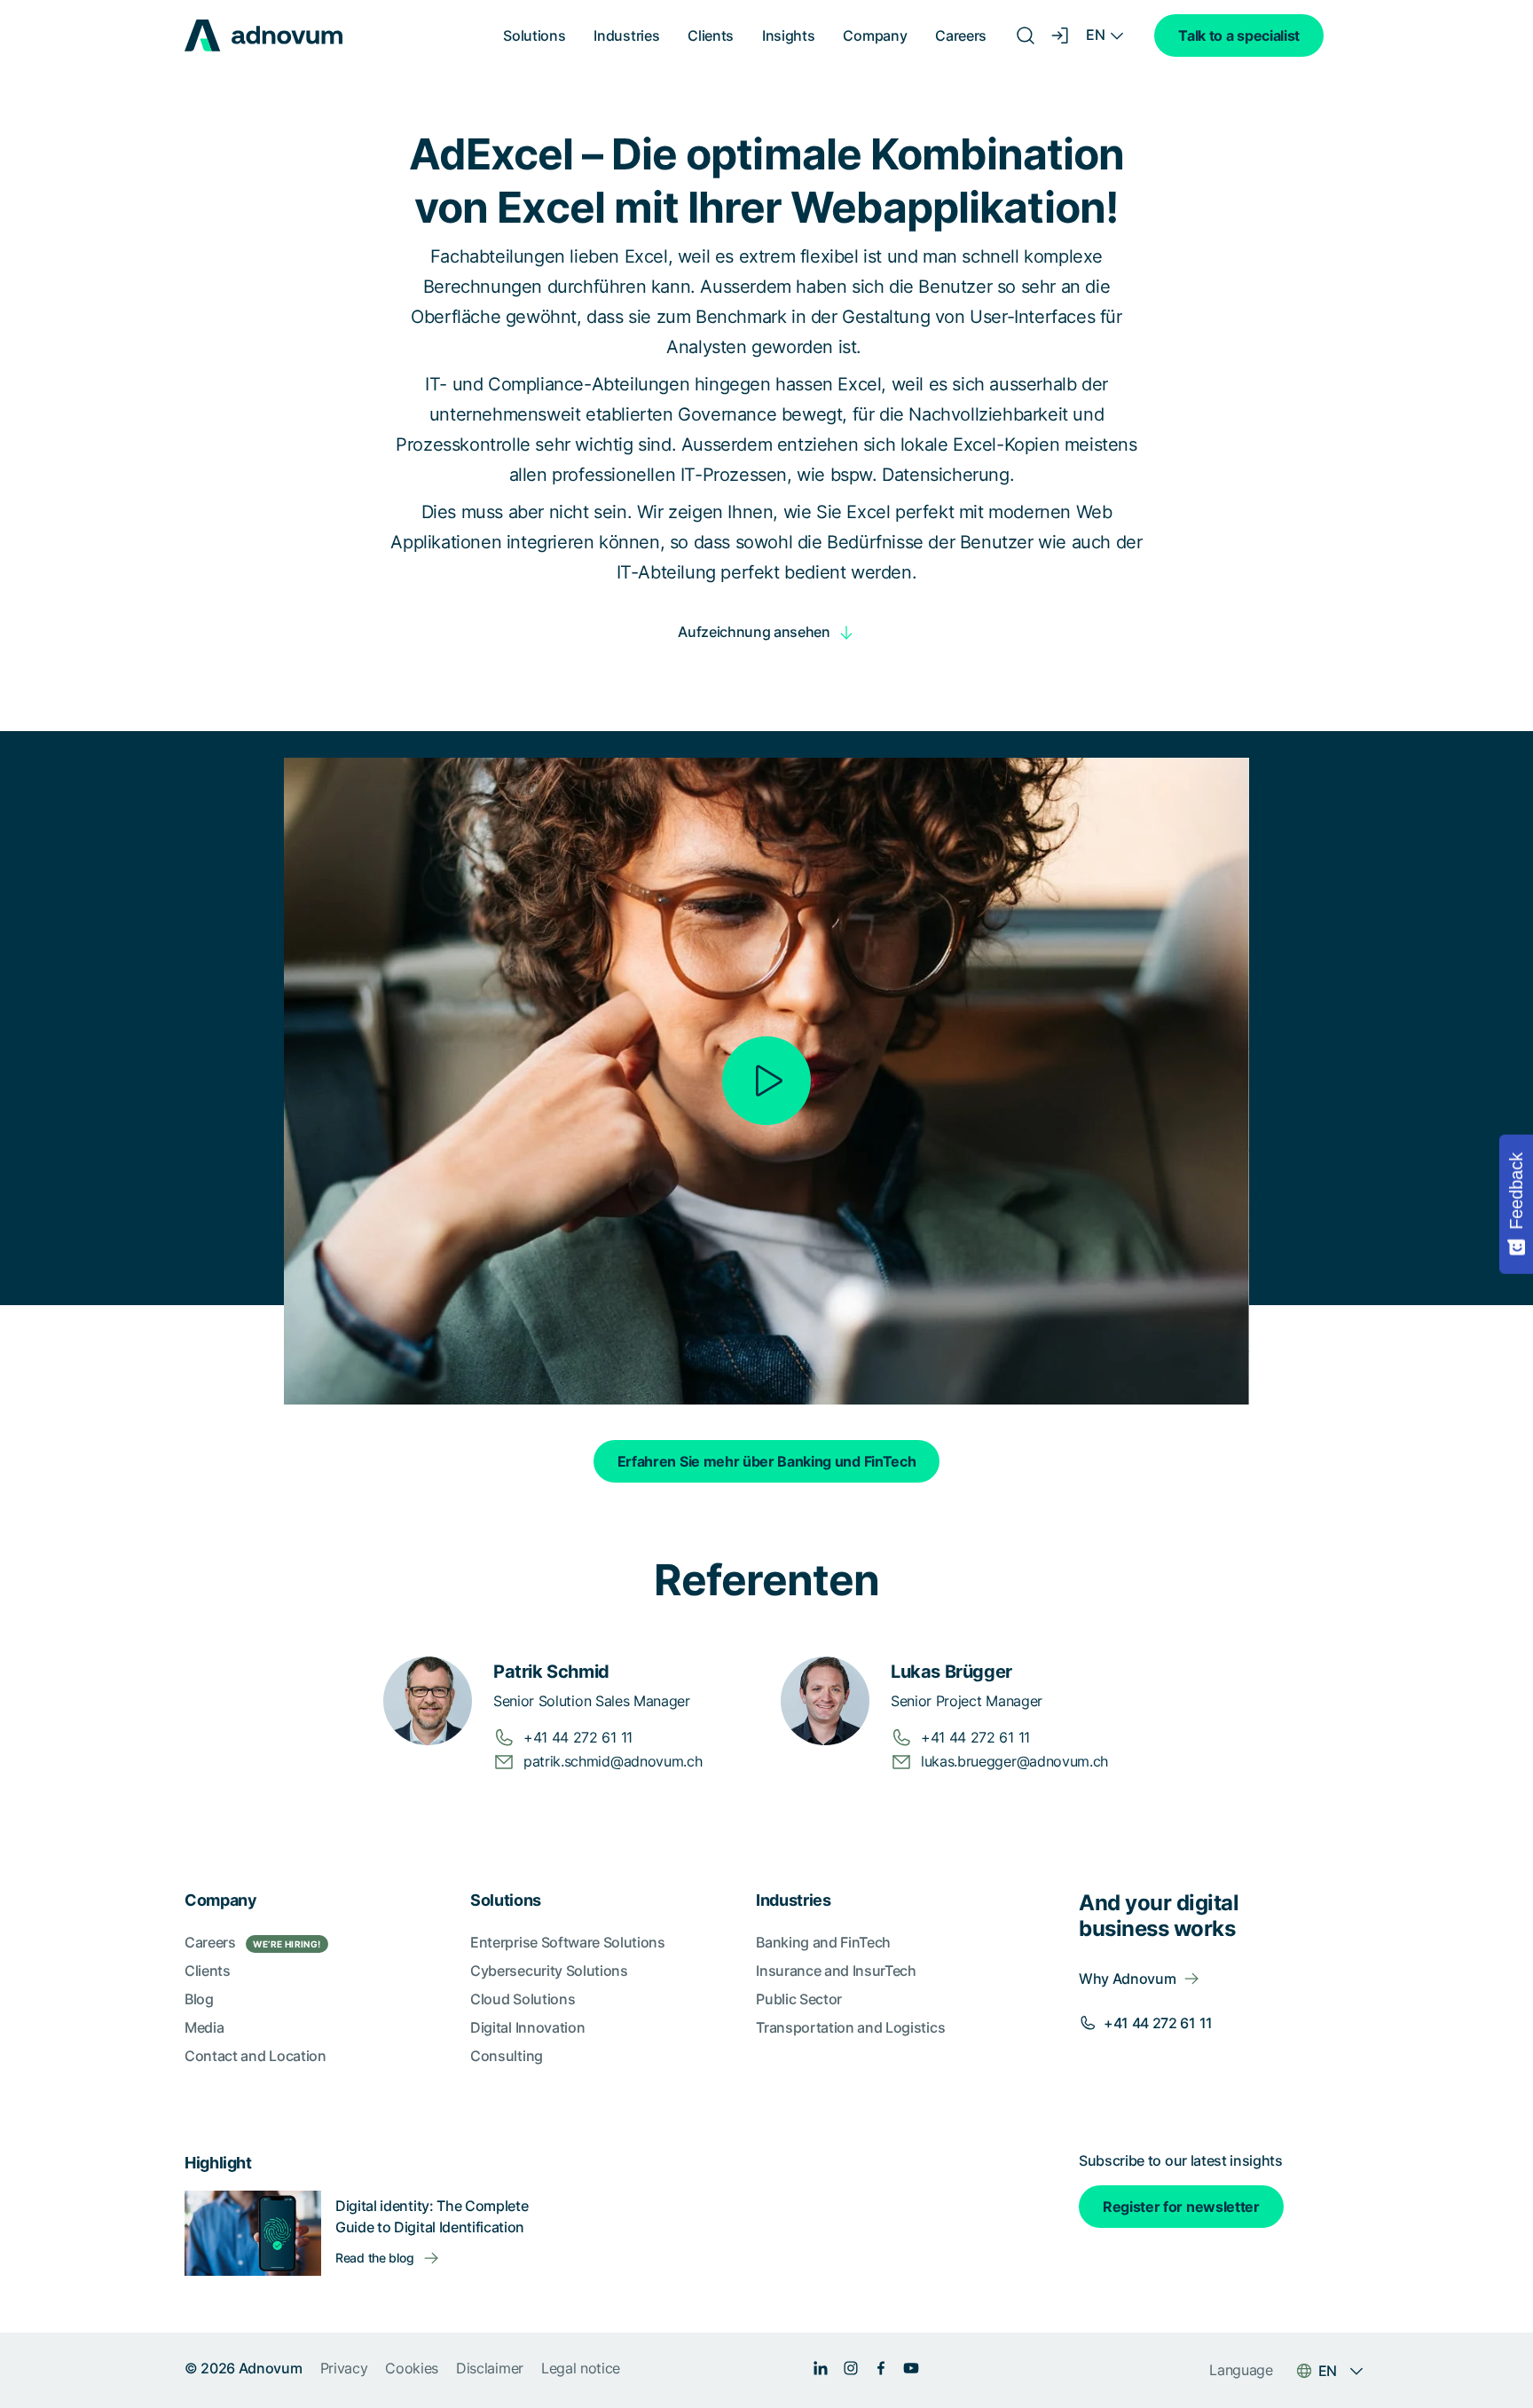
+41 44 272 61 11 (1158, 2023)
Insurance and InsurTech (836, 1971)
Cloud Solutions (523, 1999)
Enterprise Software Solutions (568, 1942)
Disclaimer (490, 2368)
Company (875, 35)
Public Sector (799, 1999)
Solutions (534, 35)
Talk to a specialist (1239, 35)
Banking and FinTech (823, 1942)
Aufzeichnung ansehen (754, 632)
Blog (199, 1999)
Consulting (507, 2056)
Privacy (344, 2368)
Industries (626, 35)
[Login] (1061, 35)
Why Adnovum (1127, 1979)
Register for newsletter (1181, 2207)
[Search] (1026, 35)
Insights (788, 35)
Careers (961, 35)
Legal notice (581, 2368)
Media (204, 2027)
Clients (711, 35)
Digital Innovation (527, 2027)
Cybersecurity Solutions (549, 1971)
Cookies (412, 2368)
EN (1095, 35)
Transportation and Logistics (850, 2027)
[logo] (263, 35)
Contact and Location (255, 2056)
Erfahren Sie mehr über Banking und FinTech (767, 1461)
